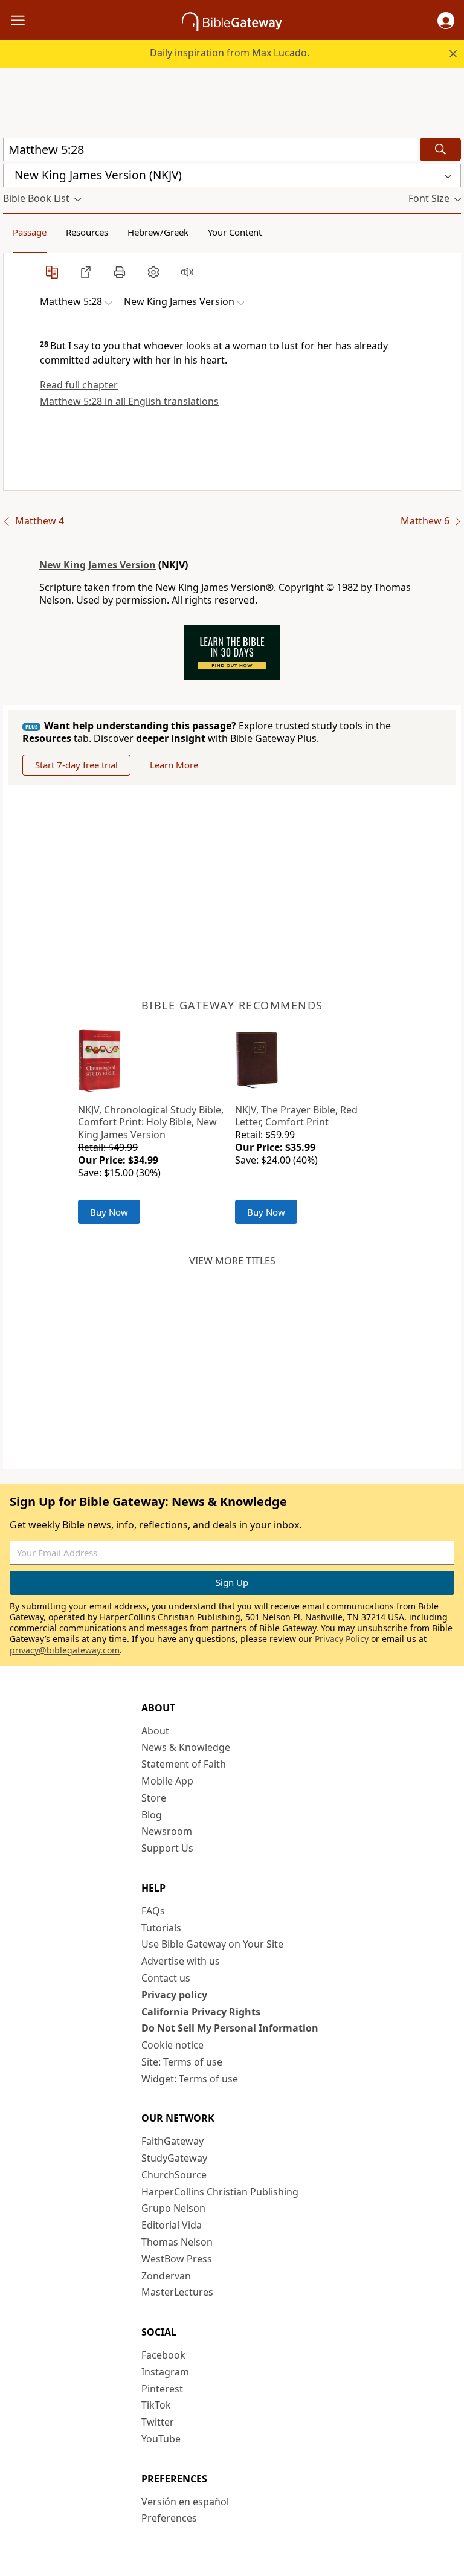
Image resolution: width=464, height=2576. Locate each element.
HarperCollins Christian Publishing (220, 2192)
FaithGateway (172, 2141)
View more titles (232, 1261)
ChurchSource (174, 2175)
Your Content (235, 232)
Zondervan (166, 2276)
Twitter (158, 2422)
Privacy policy (174, 1995)
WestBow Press (177, 2259)
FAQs (153, 1911)
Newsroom (167, 1831)
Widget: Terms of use (190, 2079)
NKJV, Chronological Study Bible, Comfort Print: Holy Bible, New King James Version (151, 1122)
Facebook (163, 2355)
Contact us (166, 1978)
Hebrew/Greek (158, 232)
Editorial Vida (172, 2225)
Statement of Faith (184, 1764)
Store (154, 1798)
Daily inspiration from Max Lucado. (230, 53)
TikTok (156, 2405)
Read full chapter (79, 385)
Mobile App (167, 1781)
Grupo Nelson (173, 2208)
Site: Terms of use (182, 2062)
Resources (87, 232)
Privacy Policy (342, 1639)
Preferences (169, 2518)
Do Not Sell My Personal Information (230, 2028)
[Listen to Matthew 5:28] (187, 272)
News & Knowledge (186, 1747)
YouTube (161, 2439)
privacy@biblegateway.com (65, 1650)
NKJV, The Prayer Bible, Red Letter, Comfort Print (296, 1116)
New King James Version (98, 565)
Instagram (165, 2372)
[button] (446, 21)
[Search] (440, 150)
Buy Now (109, 1212)
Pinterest (162, 2389)
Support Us (167, 1848)
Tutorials (161, 1928)
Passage (30, 232)
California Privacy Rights (201, 2012)
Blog (152, 1815)
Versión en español (185, 2502)
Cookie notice (172, 2045)
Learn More (174, 765)
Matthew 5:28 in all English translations (129, 401)
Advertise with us (181, 1961)
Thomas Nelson (177, 2242)
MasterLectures (177, 2292)
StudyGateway (174, 2158)
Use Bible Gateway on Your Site (212, 1944)
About (155, 1731)
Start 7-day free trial (76, 765)
